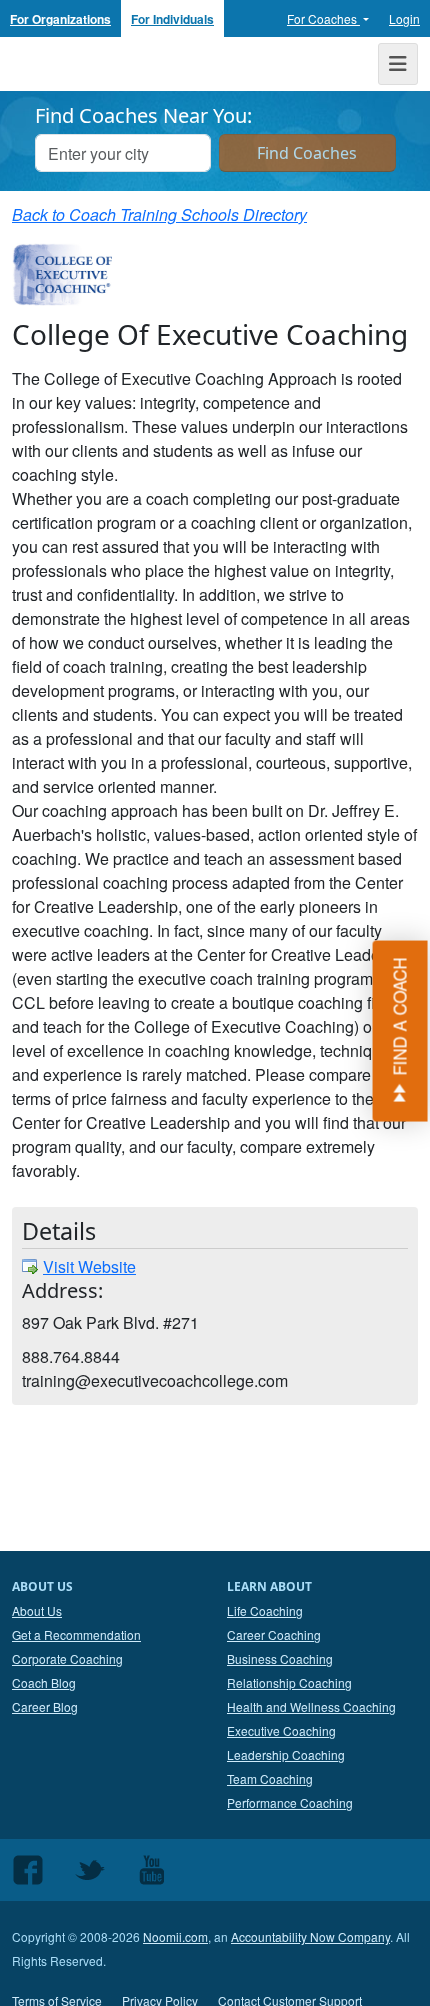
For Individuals (172, 19)
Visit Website (89, 1266)
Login (404, 18)
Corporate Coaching (67, 1658)
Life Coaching (265, 1610)
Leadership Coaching (286, 1754)
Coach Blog (44, 1682)
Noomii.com (175, 1936)
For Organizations (60, 19)
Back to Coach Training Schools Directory (159, 214)
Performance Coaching (290, 1802)
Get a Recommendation (76, 1634)
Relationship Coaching (289, 1682)
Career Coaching (274, 1634)
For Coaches (323, 18)
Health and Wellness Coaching (311, 1706)
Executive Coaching (281, 1730)
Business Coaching (280, 1658)
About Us (37, 1610)
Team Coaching (270, 1778)
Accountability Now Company (310, 1936)
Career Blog (45, 1706)
